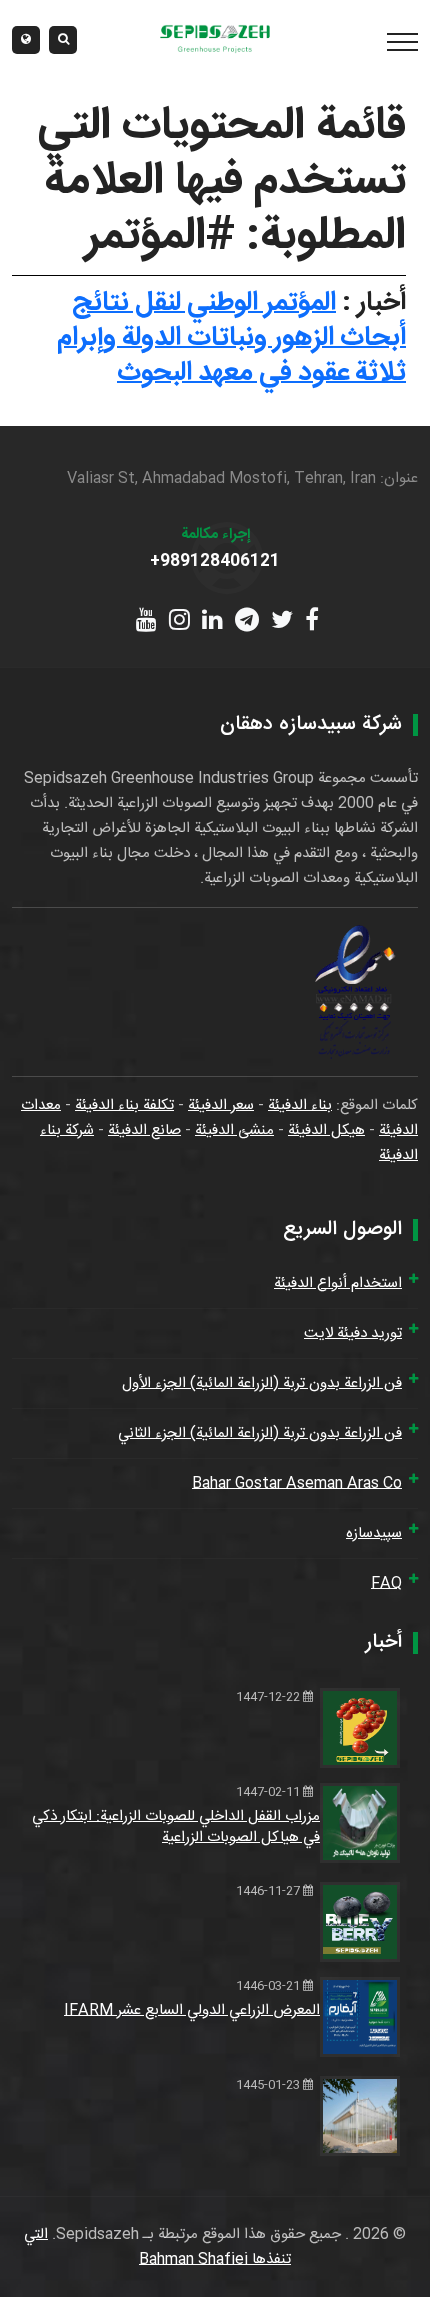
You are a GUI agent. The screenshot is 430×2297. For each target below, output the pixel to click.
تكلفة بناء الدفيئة (124, 1105)
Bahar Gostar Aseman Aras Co (297, 1483)
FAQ (386, 1583)
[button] (26, 40)
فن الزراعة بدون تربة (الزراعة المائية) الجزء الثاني (260, 1433)
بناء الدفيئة (300, 1105)
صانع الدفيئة (144, 1130)
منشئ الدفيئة (234, 1130)
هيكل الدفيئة (326, 1130)
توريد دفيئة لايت (353, 1333)
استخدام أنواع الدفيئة (338, 1283)
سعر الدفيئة (221, 1105)
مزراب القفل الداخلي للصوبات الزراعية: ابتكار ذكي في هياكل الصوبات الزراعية (176, 1827)
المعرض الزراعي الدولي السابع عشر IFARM (192, 2010)
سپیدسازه (374, 1533)
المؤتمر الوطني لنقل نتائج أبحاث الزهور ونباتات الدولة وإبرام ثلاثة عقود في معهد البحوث (231, 338)
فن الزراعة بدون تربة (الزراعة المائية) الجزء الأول (262, 1383)
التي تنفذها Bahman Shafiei (157, 2247)
